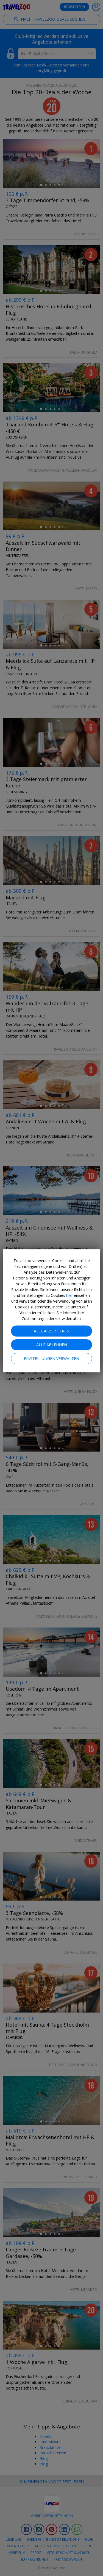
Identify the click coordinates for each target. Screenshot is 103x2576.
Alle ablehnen (52, 1345)
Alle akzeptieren (52, 1331)
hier (69, 1295)
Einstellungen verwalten (51, 1358)
